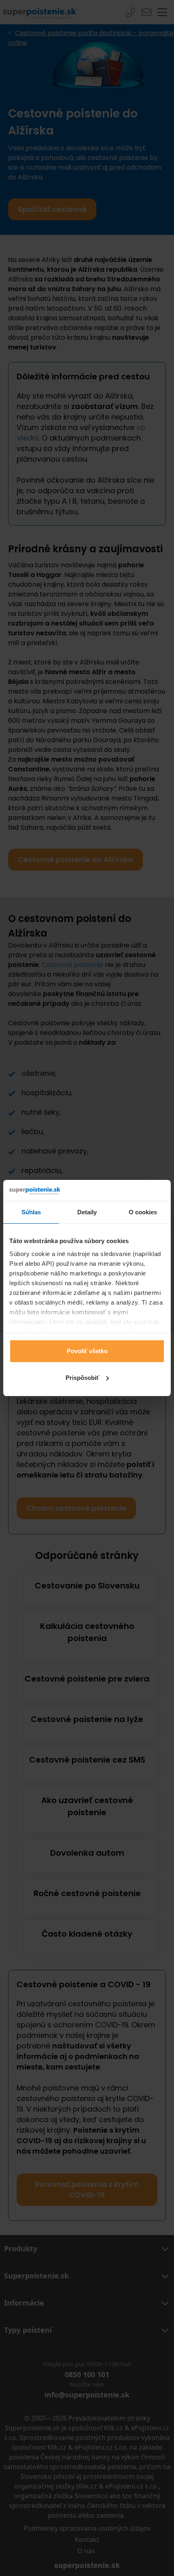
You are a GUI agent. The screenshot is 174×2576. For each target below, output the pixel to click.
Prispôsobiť (82, 1378)
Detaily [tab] (87, 1212)
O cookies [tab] (143, 1212)
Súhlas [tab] (31, 1212)
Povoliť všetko (87, 1351)
